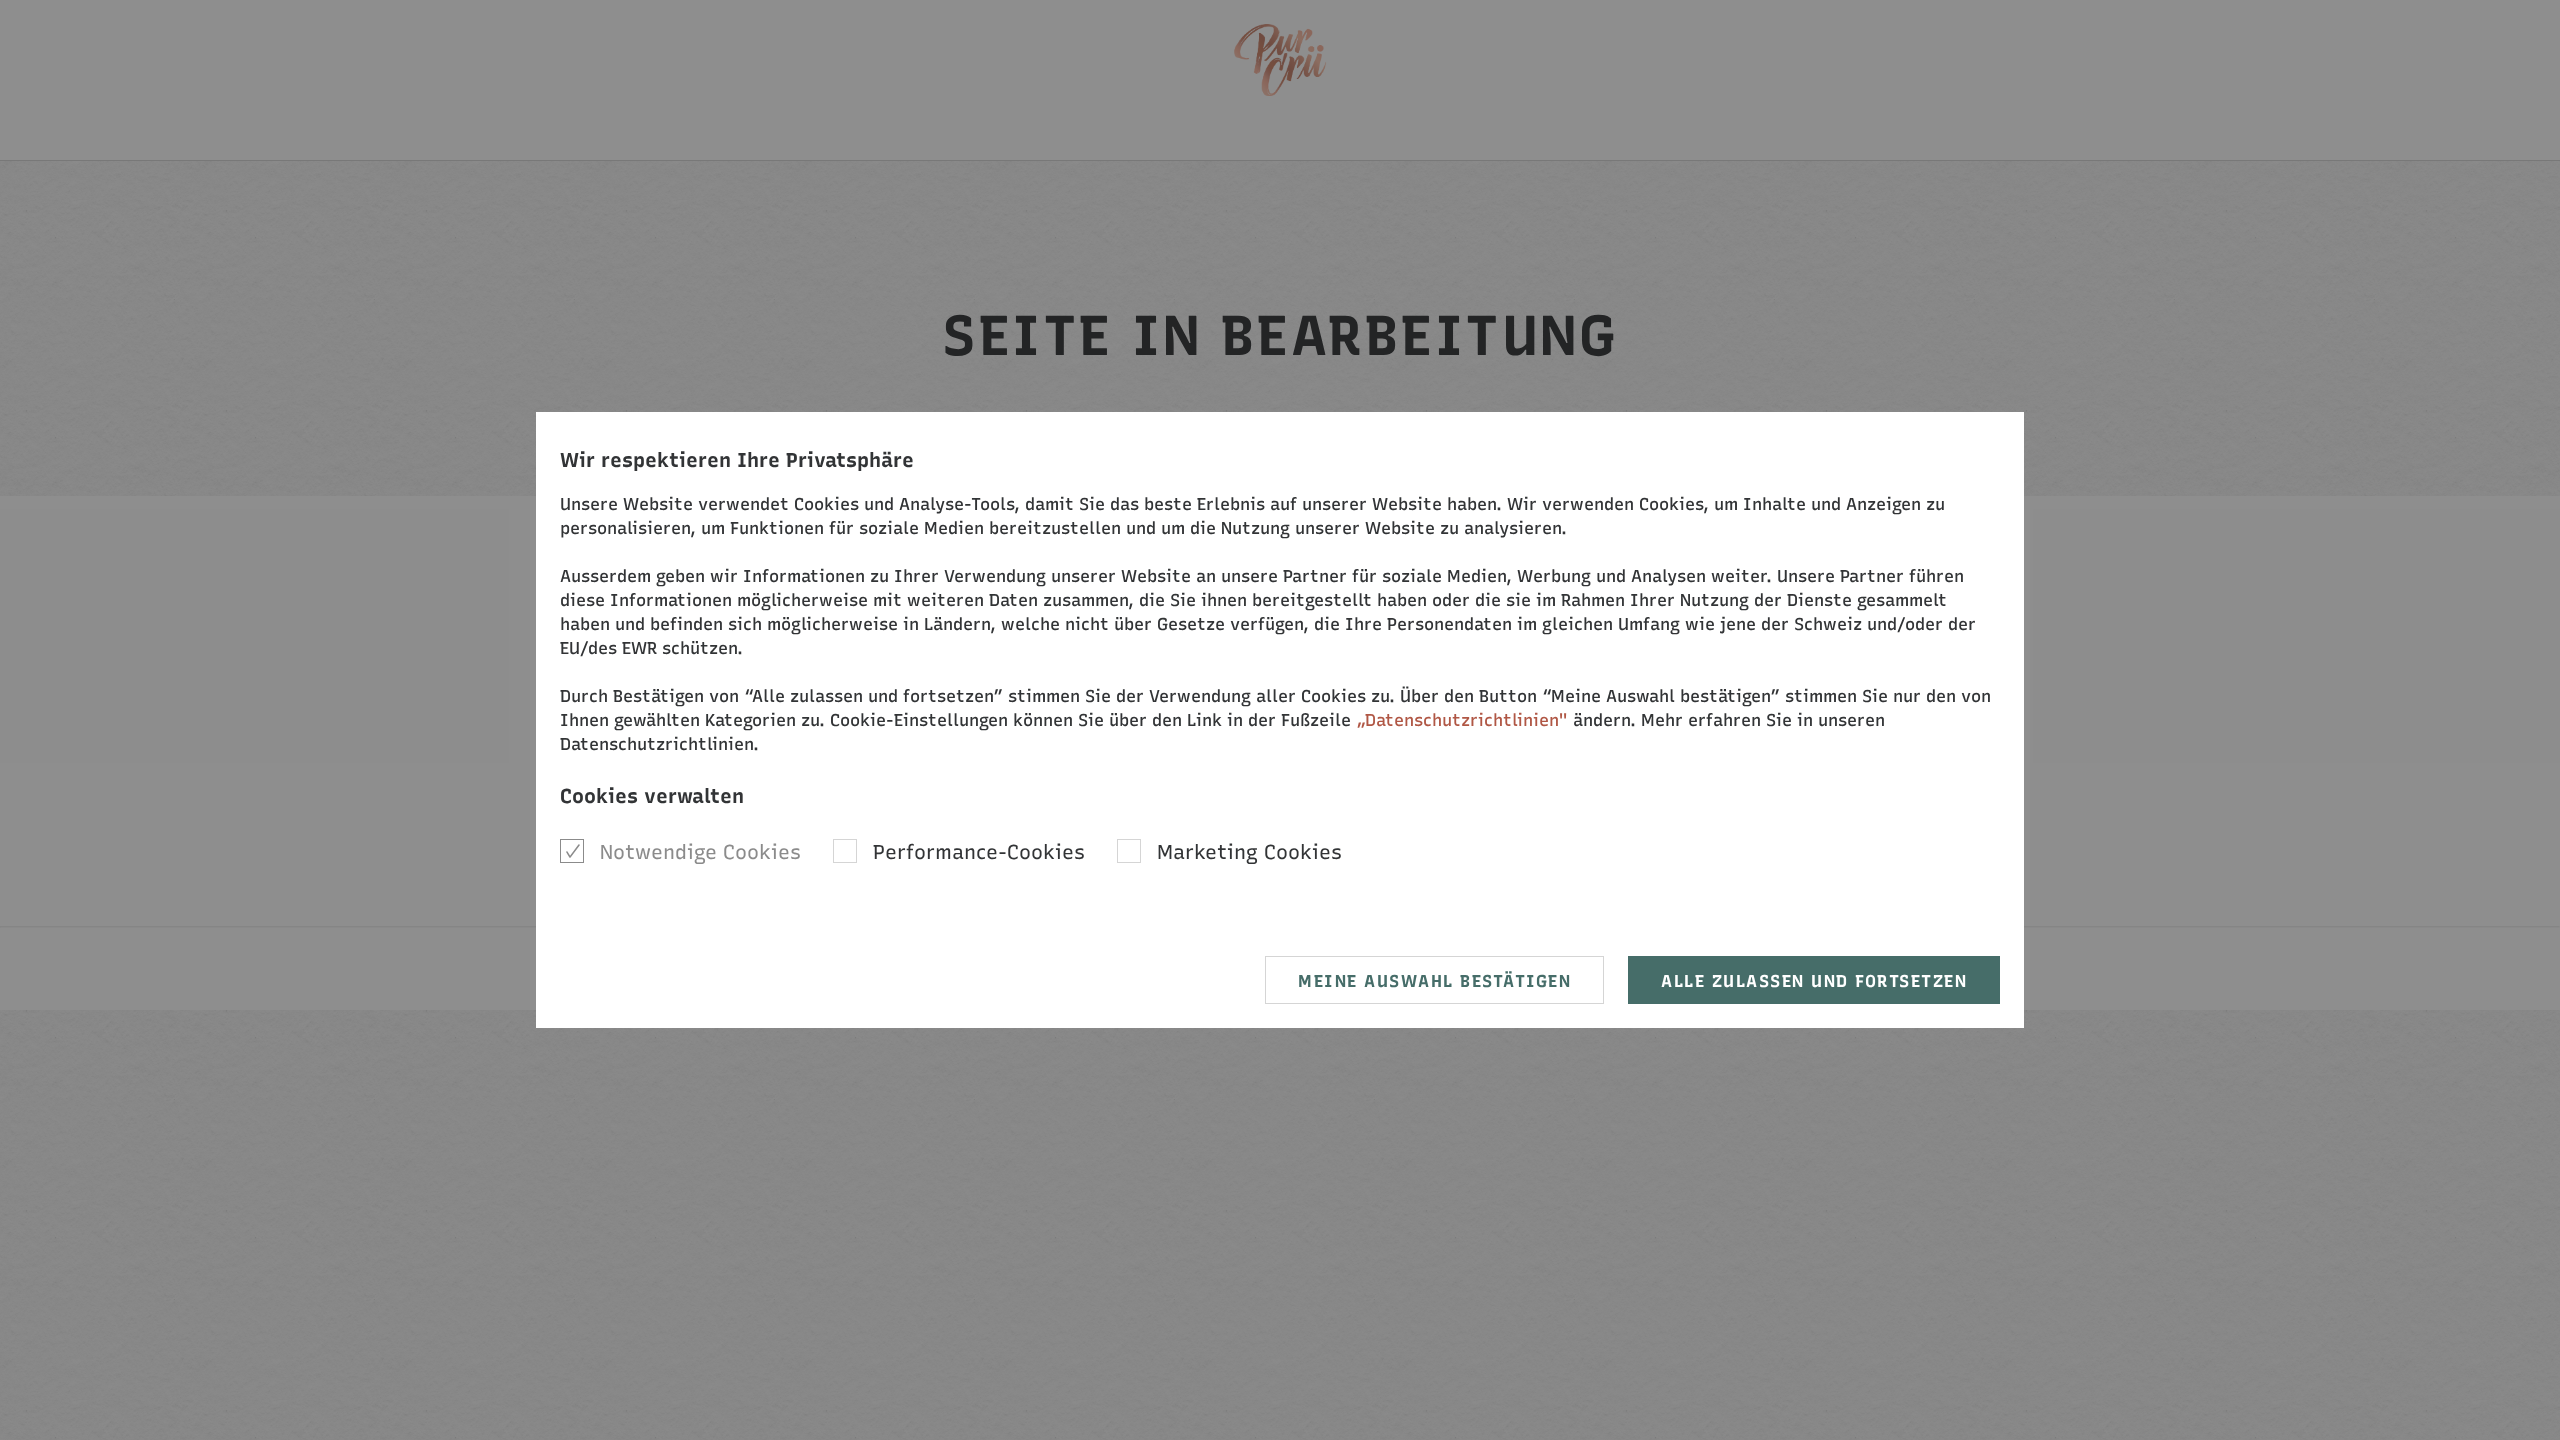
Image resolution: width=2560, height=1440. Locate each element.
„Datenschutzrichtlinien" (1462, 720)
